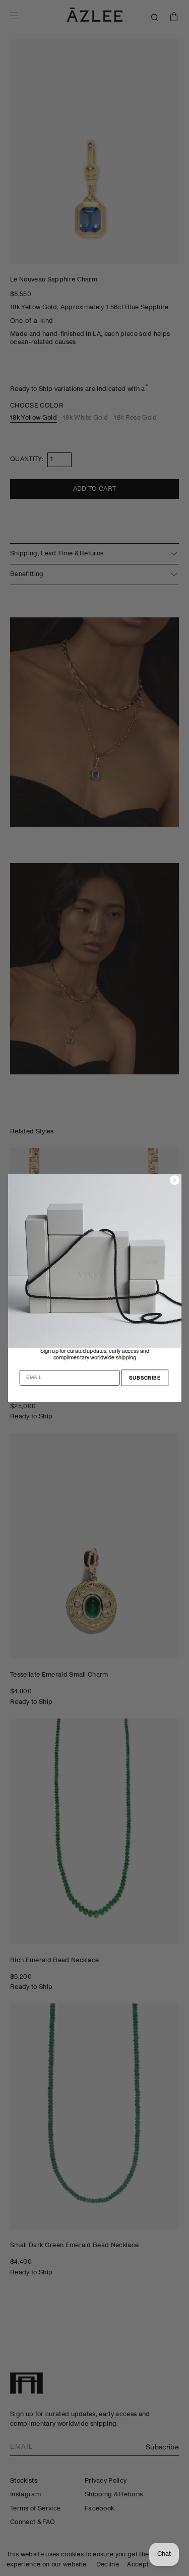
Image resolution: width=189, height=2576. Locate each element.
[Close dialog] (174, 1180)
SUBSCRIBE (145, 1378)
